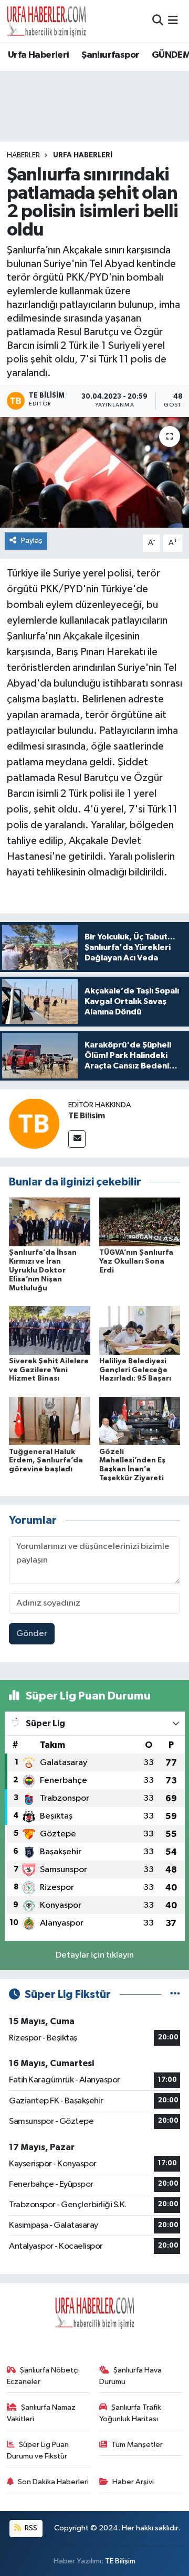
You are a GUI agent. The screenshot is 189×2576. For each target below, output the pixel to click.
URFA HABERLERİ (83, 155)
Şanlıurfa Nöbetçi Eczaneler (43, 2376)
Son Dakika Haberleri (53, 2482)
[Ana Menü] (173, 21)
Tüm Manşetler (137, 2445)
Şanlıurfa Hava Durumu (131, 2376)
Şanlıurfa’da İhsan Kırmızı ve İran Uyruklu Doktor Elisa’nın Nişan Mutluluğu (43, 1270)
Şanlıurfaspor (110, 55)
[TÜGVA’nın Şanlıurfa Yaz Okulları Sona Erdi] (140, 1222)
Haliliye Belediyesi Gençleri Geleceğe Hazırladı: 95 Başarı (135, 1370)
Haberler (23, 155)
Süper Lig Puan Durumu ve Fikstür (38, 2450)
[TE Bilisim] (34, 1123)
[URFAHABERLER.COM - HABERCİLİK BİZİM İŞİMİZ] (46, 21)
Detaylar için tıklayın (95, 1955)
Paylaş (32, 541)
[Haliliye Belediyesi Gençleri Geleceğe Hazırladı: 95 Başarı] (140, 1330)
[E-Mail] (77, 1139)
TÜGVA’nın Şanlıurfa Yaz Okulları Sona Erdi (136, 1262)
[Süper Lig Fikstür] (175, 1995)
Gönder (32, 1634)
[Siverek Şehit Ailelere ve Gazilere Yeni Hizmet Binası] (50, 1330)
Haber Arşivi (133, 2482)
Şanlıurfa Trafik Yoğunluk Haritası (130, 2413)
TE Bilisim (87, 1116)
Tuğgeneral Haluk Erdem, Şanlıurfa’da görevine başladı (46, 1461)
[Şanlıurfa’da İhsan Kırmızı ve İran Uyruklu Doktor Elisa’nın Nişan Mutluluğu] (50, 1222)
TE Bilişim (120, 2561)
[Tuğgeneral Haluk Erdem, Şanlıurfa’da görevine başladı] (50, 1421)
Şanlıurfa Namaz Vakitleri (41, 2413)
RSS (30, 2528)
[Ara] (158, 21)
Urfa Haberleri (39, 55)
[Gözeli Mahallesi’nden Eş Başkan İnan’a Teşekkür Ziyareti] (140, 1421)
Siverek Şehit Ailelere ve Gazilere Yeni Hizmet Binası (49, 1370)
